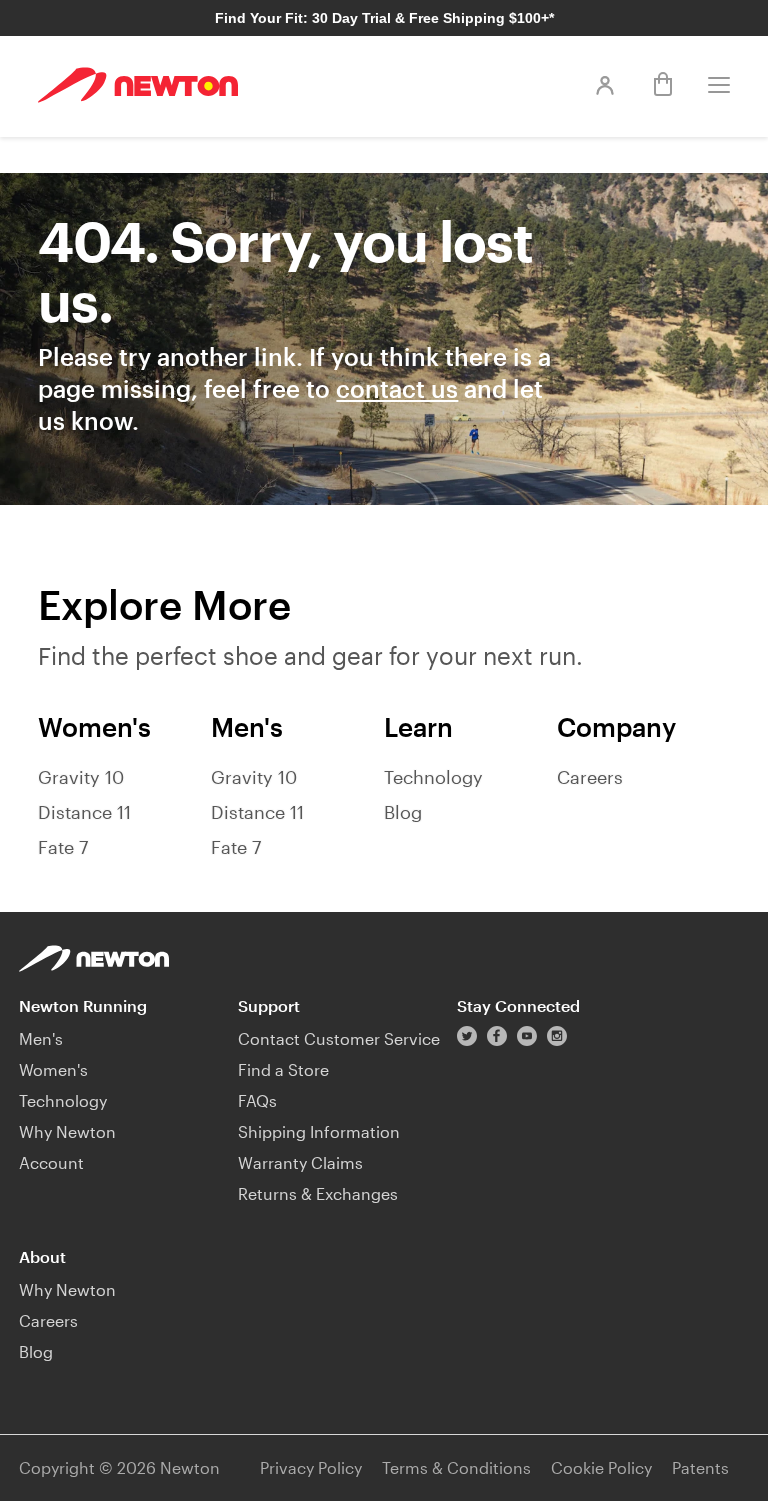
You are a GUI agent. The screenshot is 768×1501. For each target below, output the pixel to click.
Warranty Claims (300, 1162)
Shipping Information (319, 1131)
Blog (403, 812)
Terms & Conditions (456, 1467)
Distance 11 (84, 812)
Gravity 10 (81, 777)
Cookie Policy (601, 1467)
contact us (397, 388)
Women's (53, 1069)
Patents (700, 1467)
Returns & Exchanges (318, 1193)
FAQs (257, 1100)
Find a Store (283, 1069)
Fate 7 (63, 847)
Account (51, 1162)
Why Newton (67, 1131)
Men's (41, 1038)
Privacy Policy (311, 1467)
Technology (433, 777)
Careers (590, 777)
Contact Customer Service (339, 1038)
